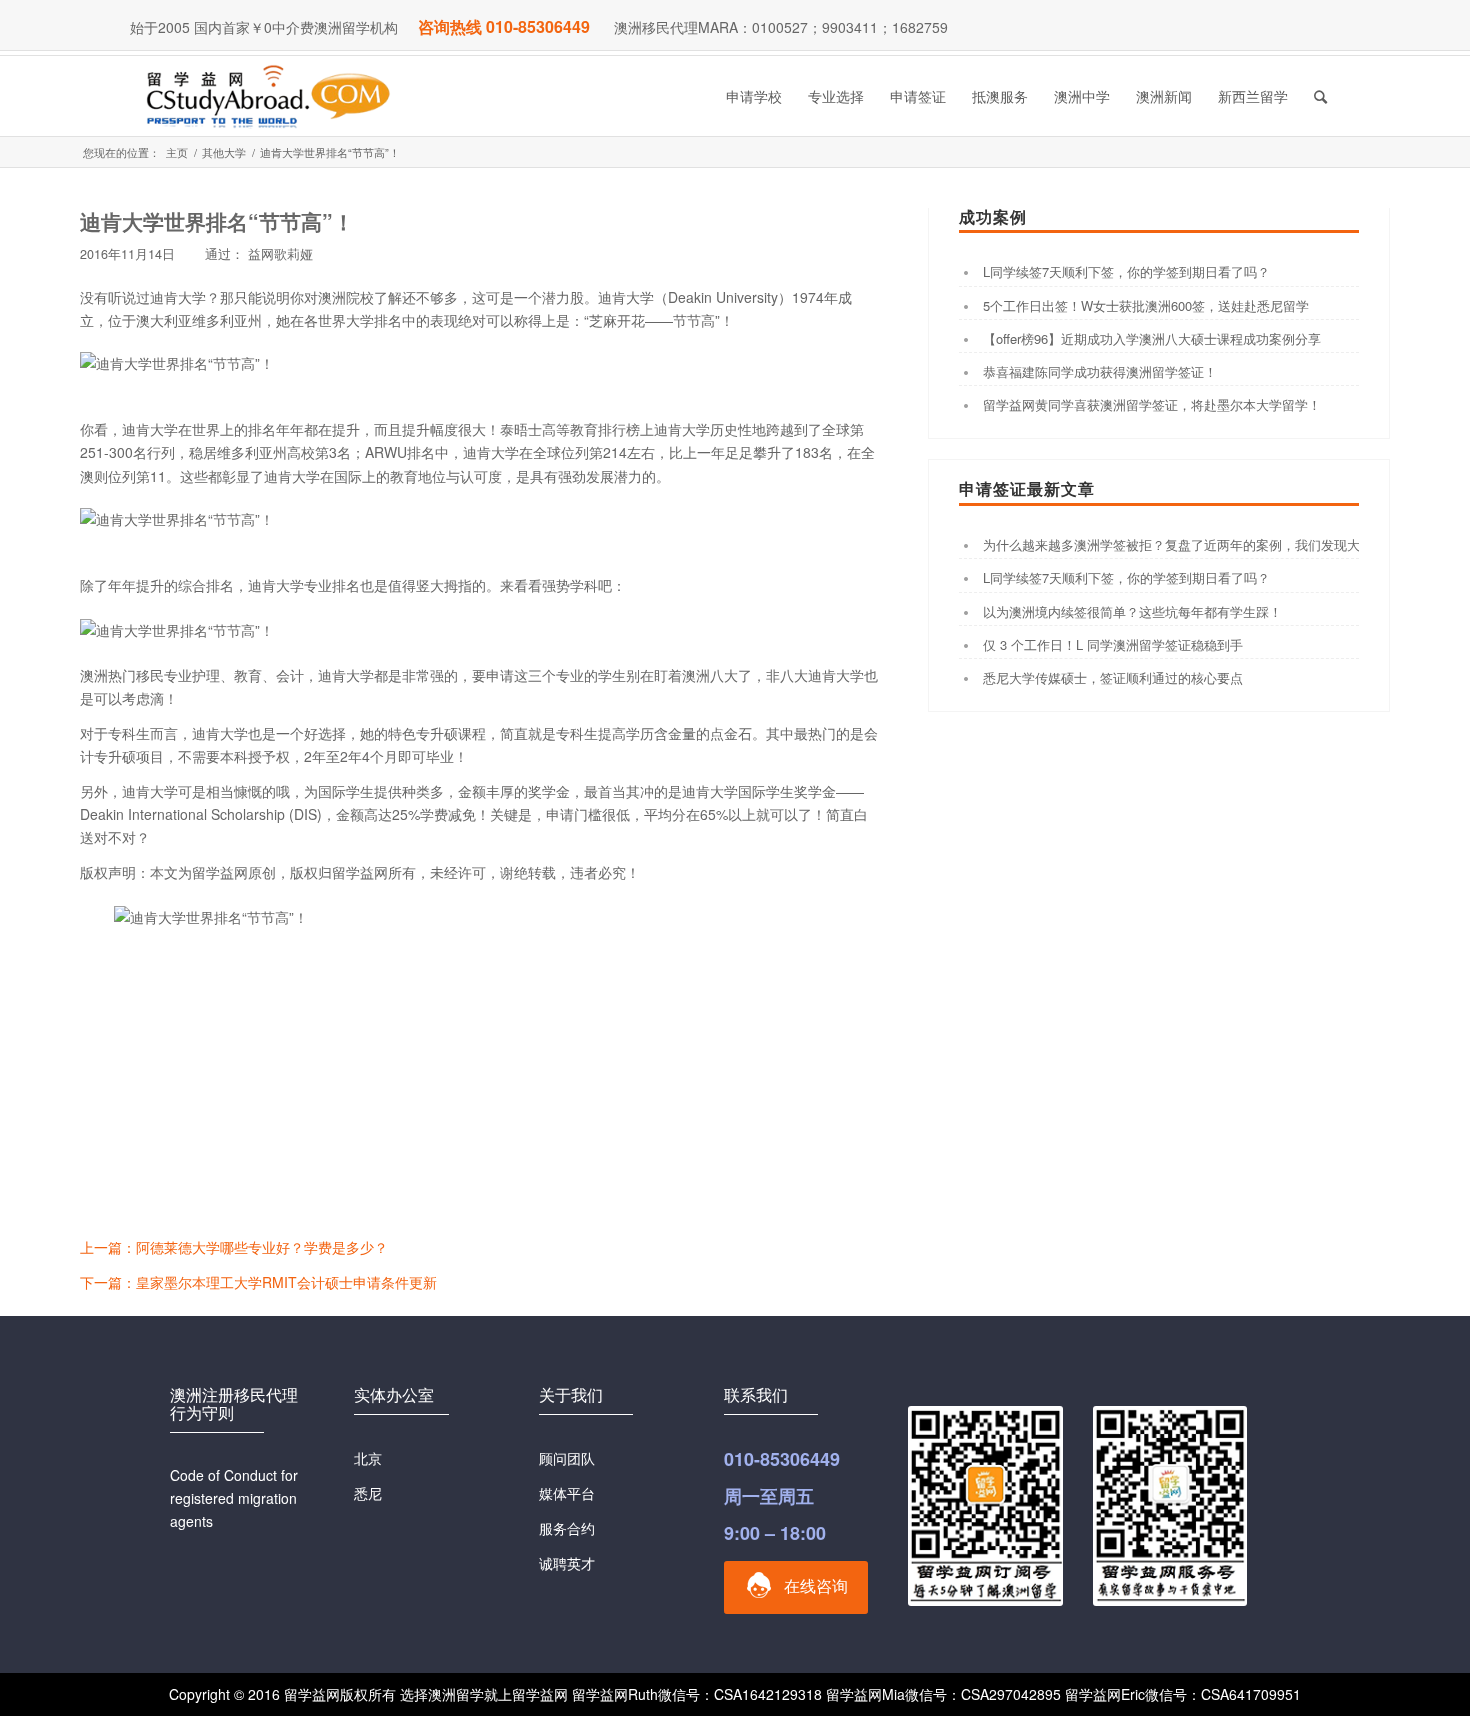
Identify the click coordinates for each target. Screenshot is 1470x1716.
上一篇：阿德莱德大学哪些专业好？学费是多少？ (234, 1247)
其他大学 (224, 152)
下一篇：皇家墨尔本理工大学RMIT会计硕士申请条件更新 (258, 1282)
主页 (177, 152)
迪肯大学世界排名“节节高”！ (217, 221)
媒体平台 (567, 1493)
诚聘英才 (567, 1563)
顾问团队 (567, 1458)
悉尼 (368, 1493)
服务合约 (567, 1528)
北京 (368, 1458)
